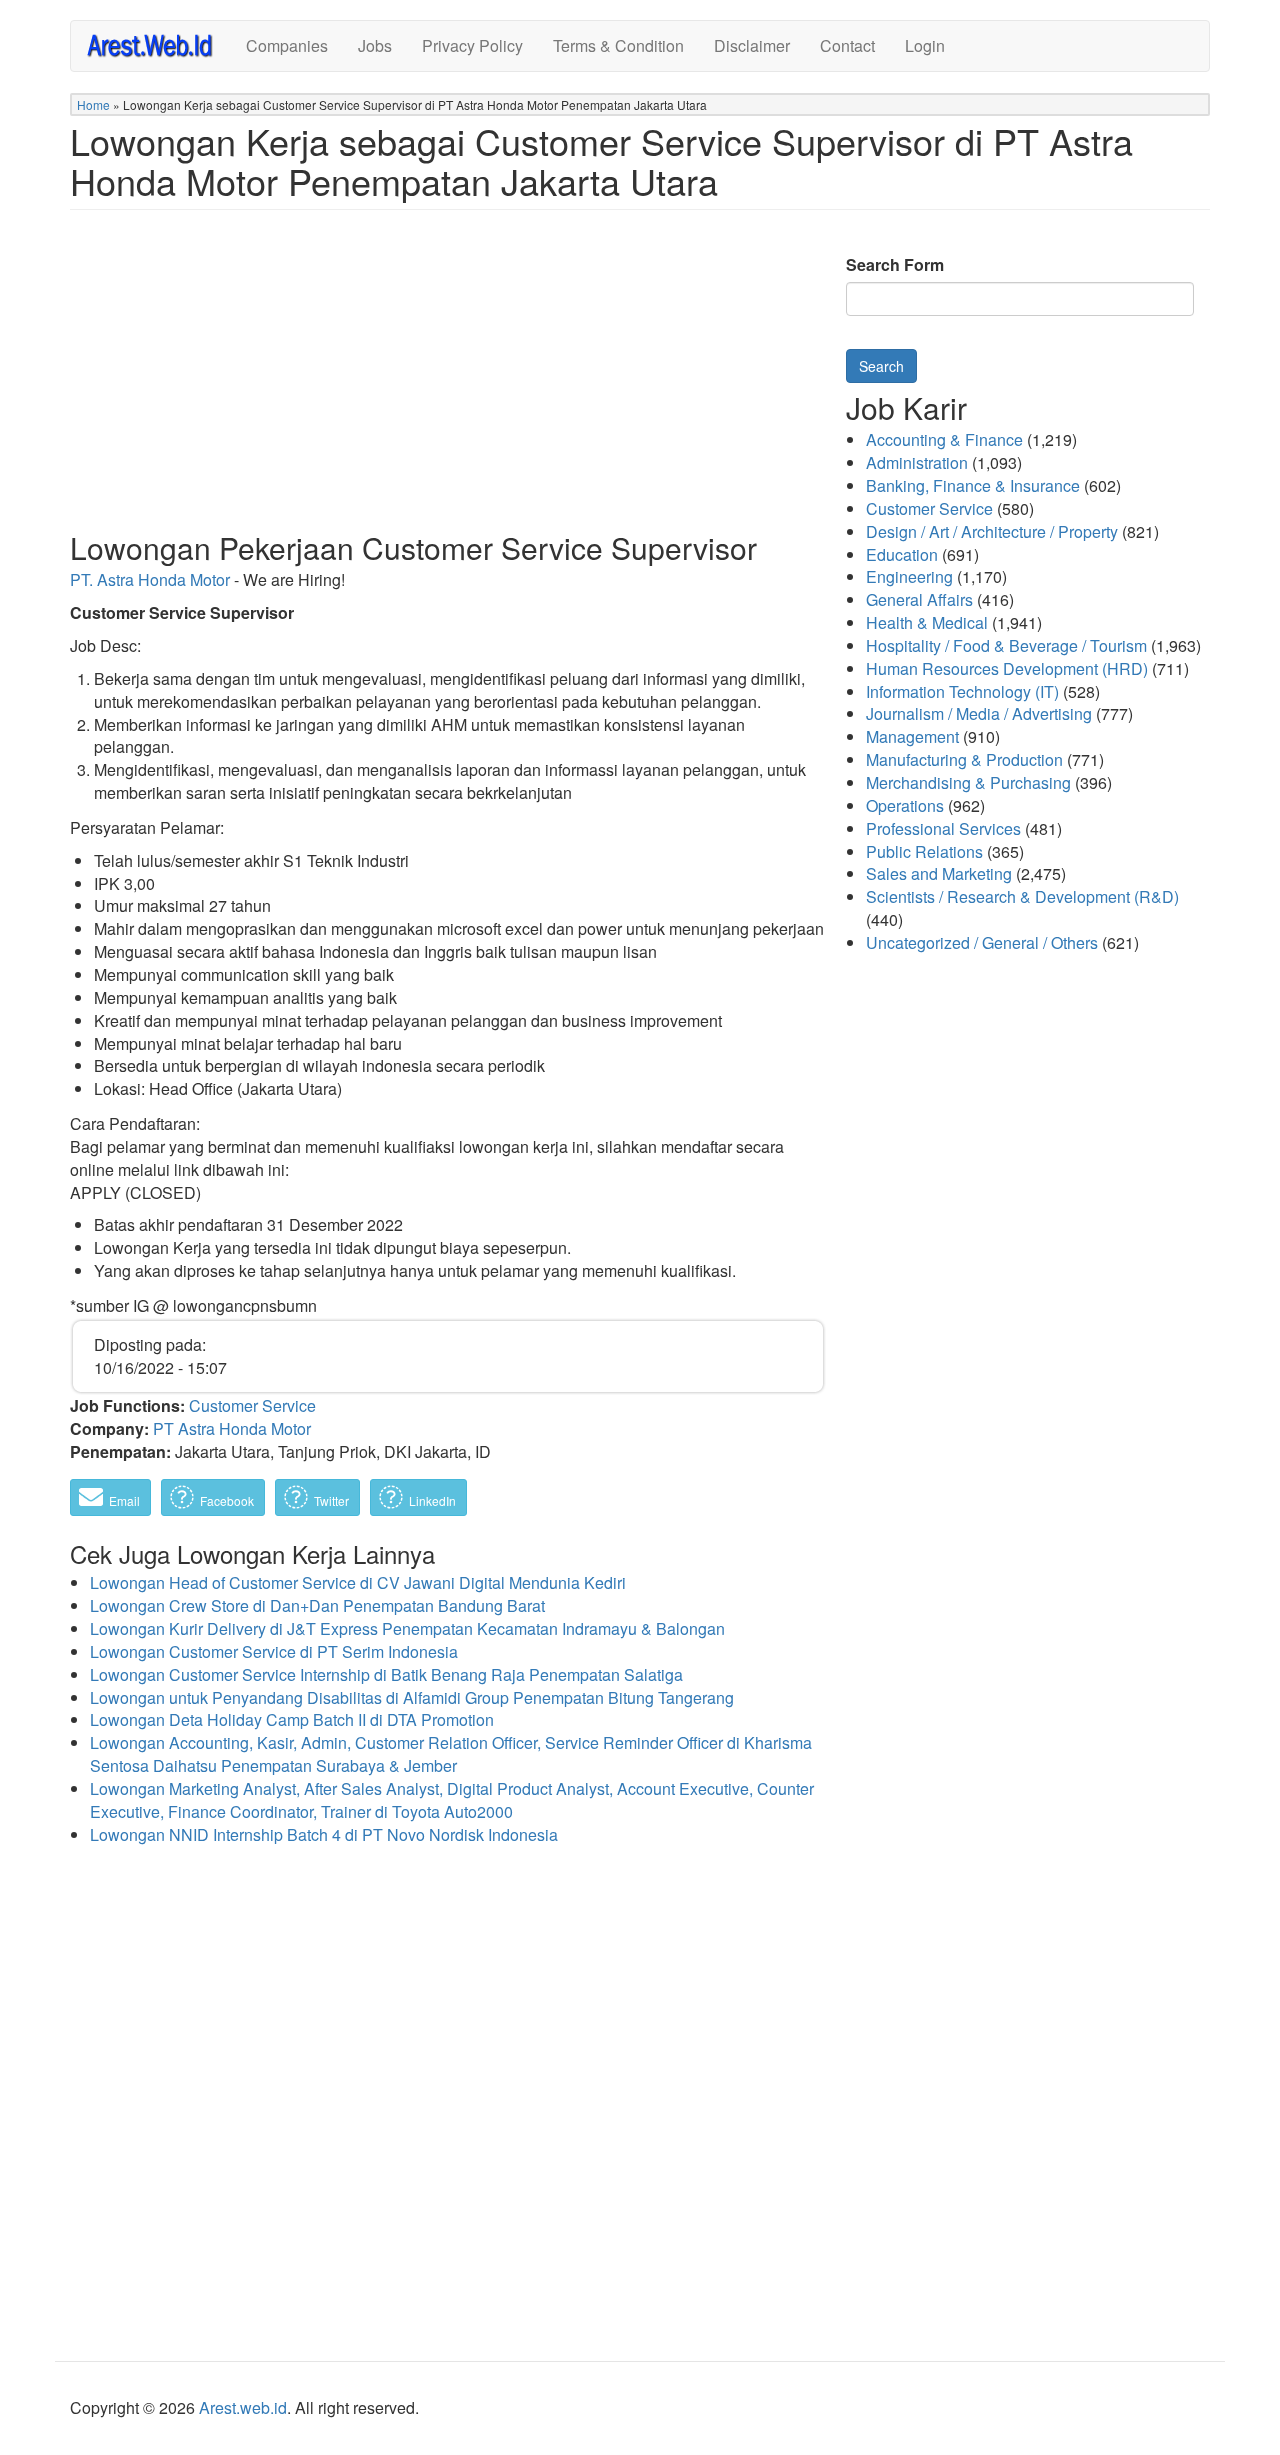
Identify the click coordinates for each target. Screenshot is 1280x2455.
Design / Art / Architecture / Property (992, 531)
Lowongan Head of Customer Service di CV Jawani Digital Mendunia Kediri (358, 1582)
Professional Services (943, 828)
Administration (917, 462)
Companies (287, 45)
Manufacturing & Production (964, 759)
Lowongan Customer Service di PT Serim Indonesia (274, 1651)
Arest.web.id (243, 2407)
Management (912, 736)
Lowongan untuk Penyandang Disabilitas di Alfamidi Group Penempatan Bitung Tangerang (412, 1697)
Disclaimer (752, 45)
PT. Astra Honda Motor (150, 579)
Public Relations (924, 851)
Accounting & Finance (944, 439)
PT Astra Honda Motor (232, 1428)
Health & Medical (927, 622)
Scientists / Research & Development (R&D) (1022, 896)
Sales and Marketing (939, 873)
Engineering (909, 576)
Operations (905, 805)
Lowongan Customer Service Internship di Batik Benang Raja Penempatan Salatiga (386, 1674)
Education (902, 554)
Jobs (375, 45)
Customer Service (252, 1405)
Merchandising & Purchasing (968, 782)
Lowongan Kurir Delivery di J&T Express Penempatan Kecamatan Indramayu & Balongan (407, 1628)
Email (123, 1500)
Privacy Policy (472, 45)
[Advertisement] (448, 386)
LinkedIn (431, 1500)
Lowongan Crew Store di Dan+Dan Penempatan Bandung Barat (317, 1605)
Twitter (330, 1500)
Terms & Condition (618, 45)
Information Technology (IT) (962, 691)
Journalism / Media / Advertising (979, 713)
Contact (847, 45)
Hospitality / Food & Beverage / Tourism (1006, 645)
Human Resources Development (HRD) (1007, 668)
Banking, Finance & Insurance (973, 485)
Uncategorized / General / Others (982, 942)
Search (881, 366)
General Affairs (919, 599)
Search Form (895, 265)
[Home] (158, 44)
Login (925, 45)
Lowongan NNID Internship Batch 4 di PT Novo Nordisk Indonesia (324, 1834)
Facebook (225, 1500)
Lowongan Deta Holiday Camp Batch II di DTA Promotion (292, 1719)
